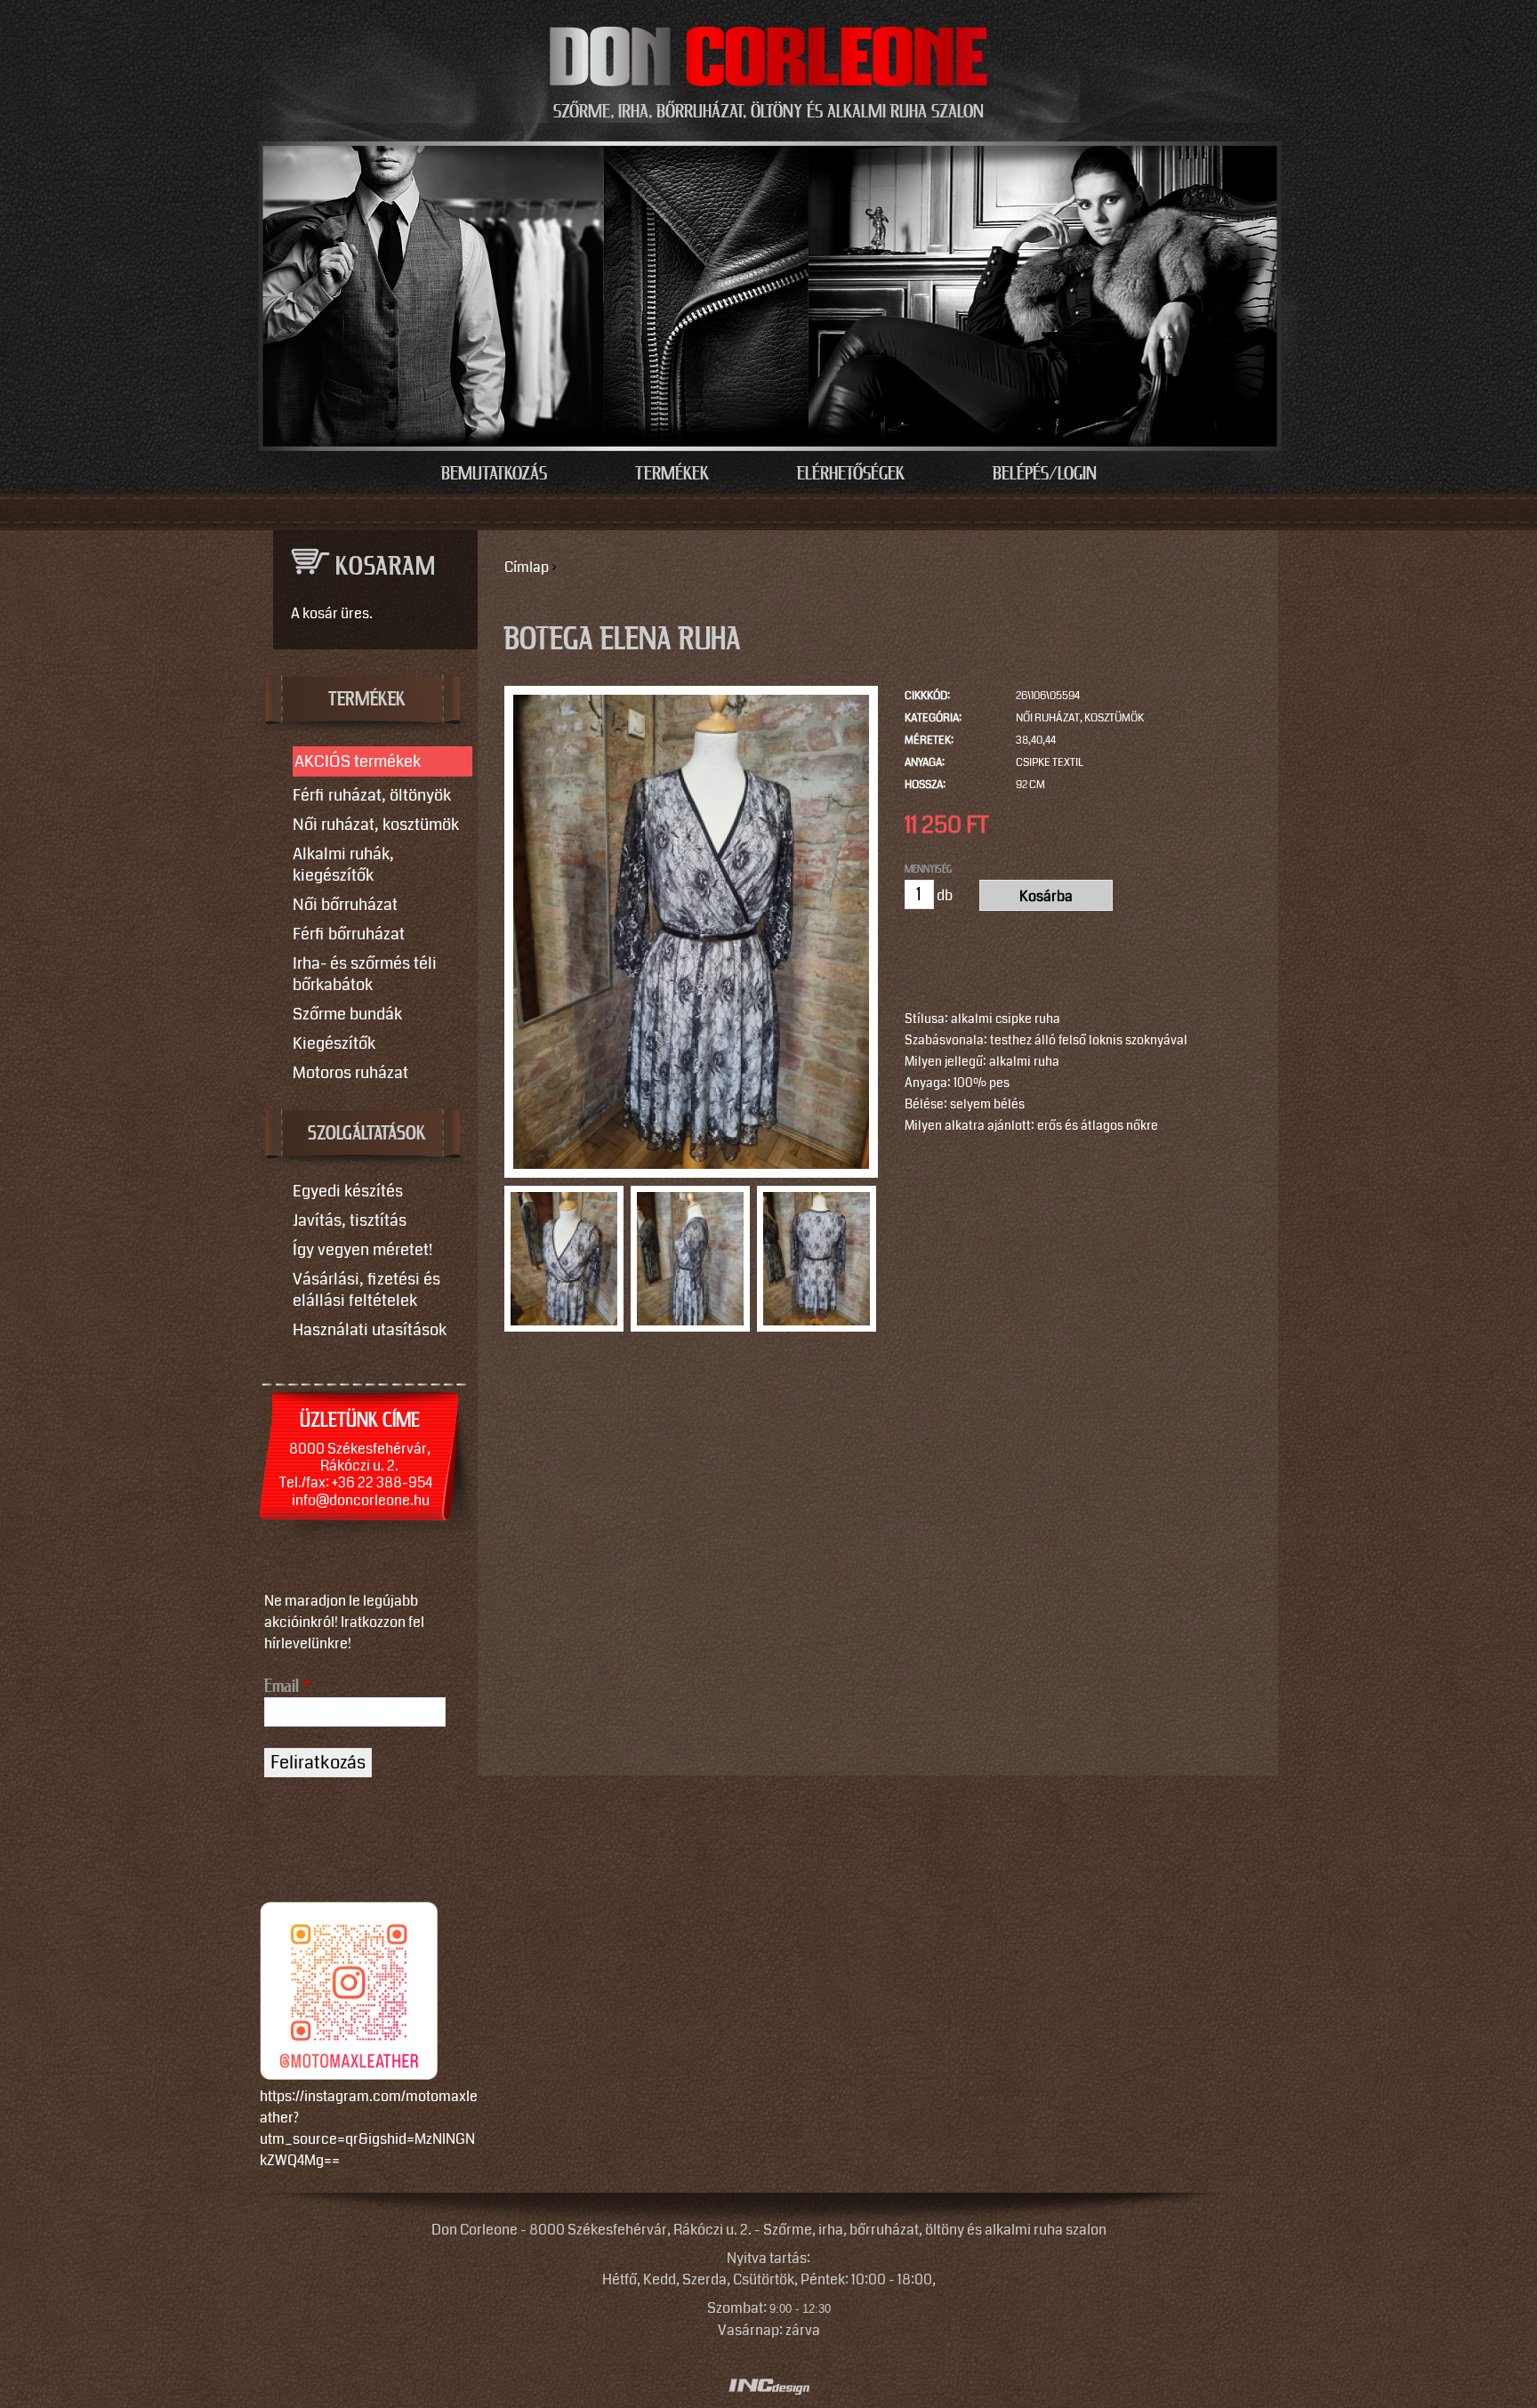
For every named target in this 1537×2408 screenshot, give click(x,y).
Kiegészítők (334, 1043)
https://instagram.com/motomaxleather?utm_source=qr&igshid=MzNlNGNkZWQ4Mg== (369, 2128)
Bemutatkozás (494, 474)
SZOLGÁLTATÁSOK (367, 1134)
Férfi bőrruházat (349, 934)
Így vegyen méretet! (362, 1250)
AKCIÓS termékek (358, 761)
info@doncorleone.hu (361, 1500)
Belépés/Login (1045, 474)
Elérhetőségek (851, 474)
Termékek (672, 474)
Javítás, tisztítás (350, 1220)
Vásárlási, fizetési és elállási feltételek (366, 1290)
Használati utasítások (370, 1330)
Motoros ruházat (350, 1073)
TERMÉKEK (367, 700)
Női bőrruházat (345, 905)
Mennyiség (928, 869)
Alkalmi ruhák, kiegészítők (343, 865)
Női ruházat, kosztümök (1080, 718)
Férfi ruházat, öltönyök (372, 795)
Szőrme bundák (347, 1014)
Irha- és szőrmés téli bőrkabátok (365, 974)
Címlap (527, 567)
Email (288, 1687)
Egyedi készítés (348, 1191)
